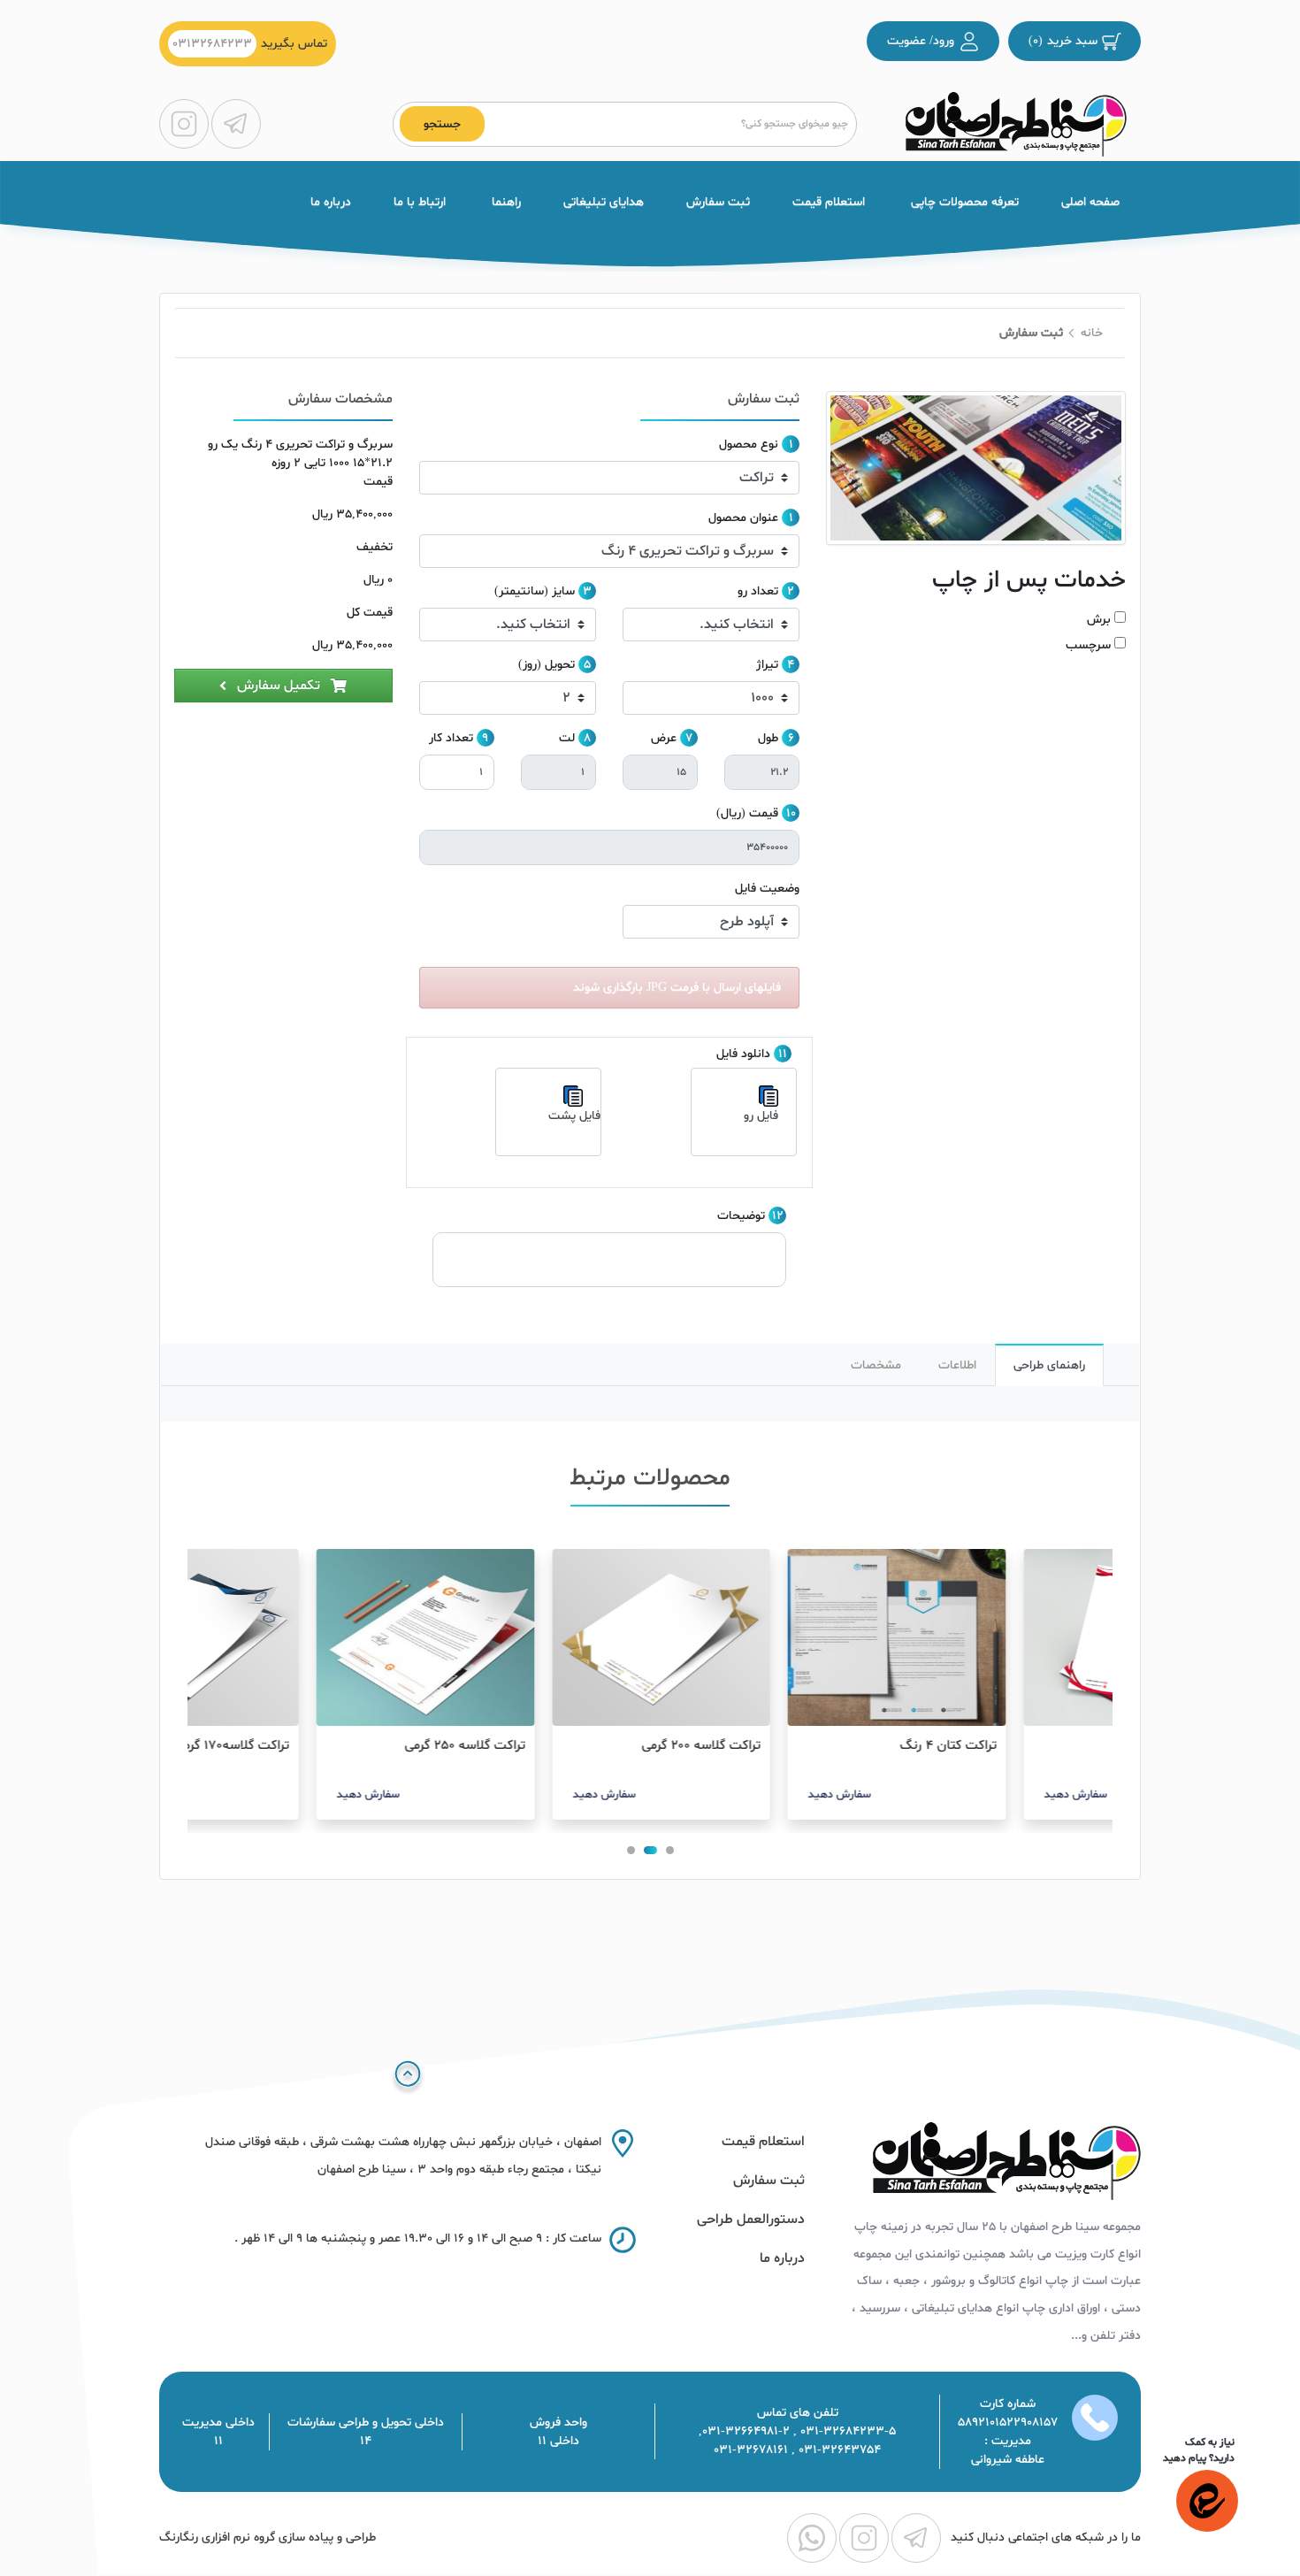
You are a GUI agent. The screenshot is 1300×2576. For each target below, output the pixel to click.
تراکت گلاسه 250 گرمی (573, 1746)
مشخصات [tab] (876, 1365)
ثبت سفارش (718, 202)
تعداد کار (451, 738)
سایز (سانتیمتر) (535, 591)
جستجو (442, 124)
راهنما (505, 202)
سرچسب (1088, 645)
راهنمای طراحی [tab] (1049, 1365)
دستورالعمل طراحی (751, 2219)
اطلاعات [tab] (957, 1365)
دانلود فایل (743, 1054)
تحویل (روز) (547, 665)
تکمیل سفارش (279, 686)
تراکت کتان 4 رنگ (1056, 1746)
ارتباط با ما (420, 202)
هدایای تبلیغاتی (604, 202)
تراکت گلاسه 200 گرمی (809, 1746)
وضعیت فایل (767, 889)
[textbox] (667, 124)
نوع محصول (749, 445)
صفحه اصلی (1090, 202)
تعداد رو (758, 591)
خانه (1092, 333)
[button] (670, 1850)
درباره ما (331, 202)
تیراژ (767, 665)
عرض (664, 738)
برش (1099, 620)
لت (567, 738)
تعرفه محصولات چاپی (963, 202)
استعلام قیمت (829, 202)
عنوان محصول (743, 518)
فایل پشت (574, 1116)
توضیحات (741, 1216)
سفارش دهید (947, 1795)
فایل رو (761, 1116)
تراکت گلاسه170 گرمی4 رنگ (323, 1746)
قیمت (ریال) (747, 813)
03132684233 (212, 44)
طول (768, 738)
